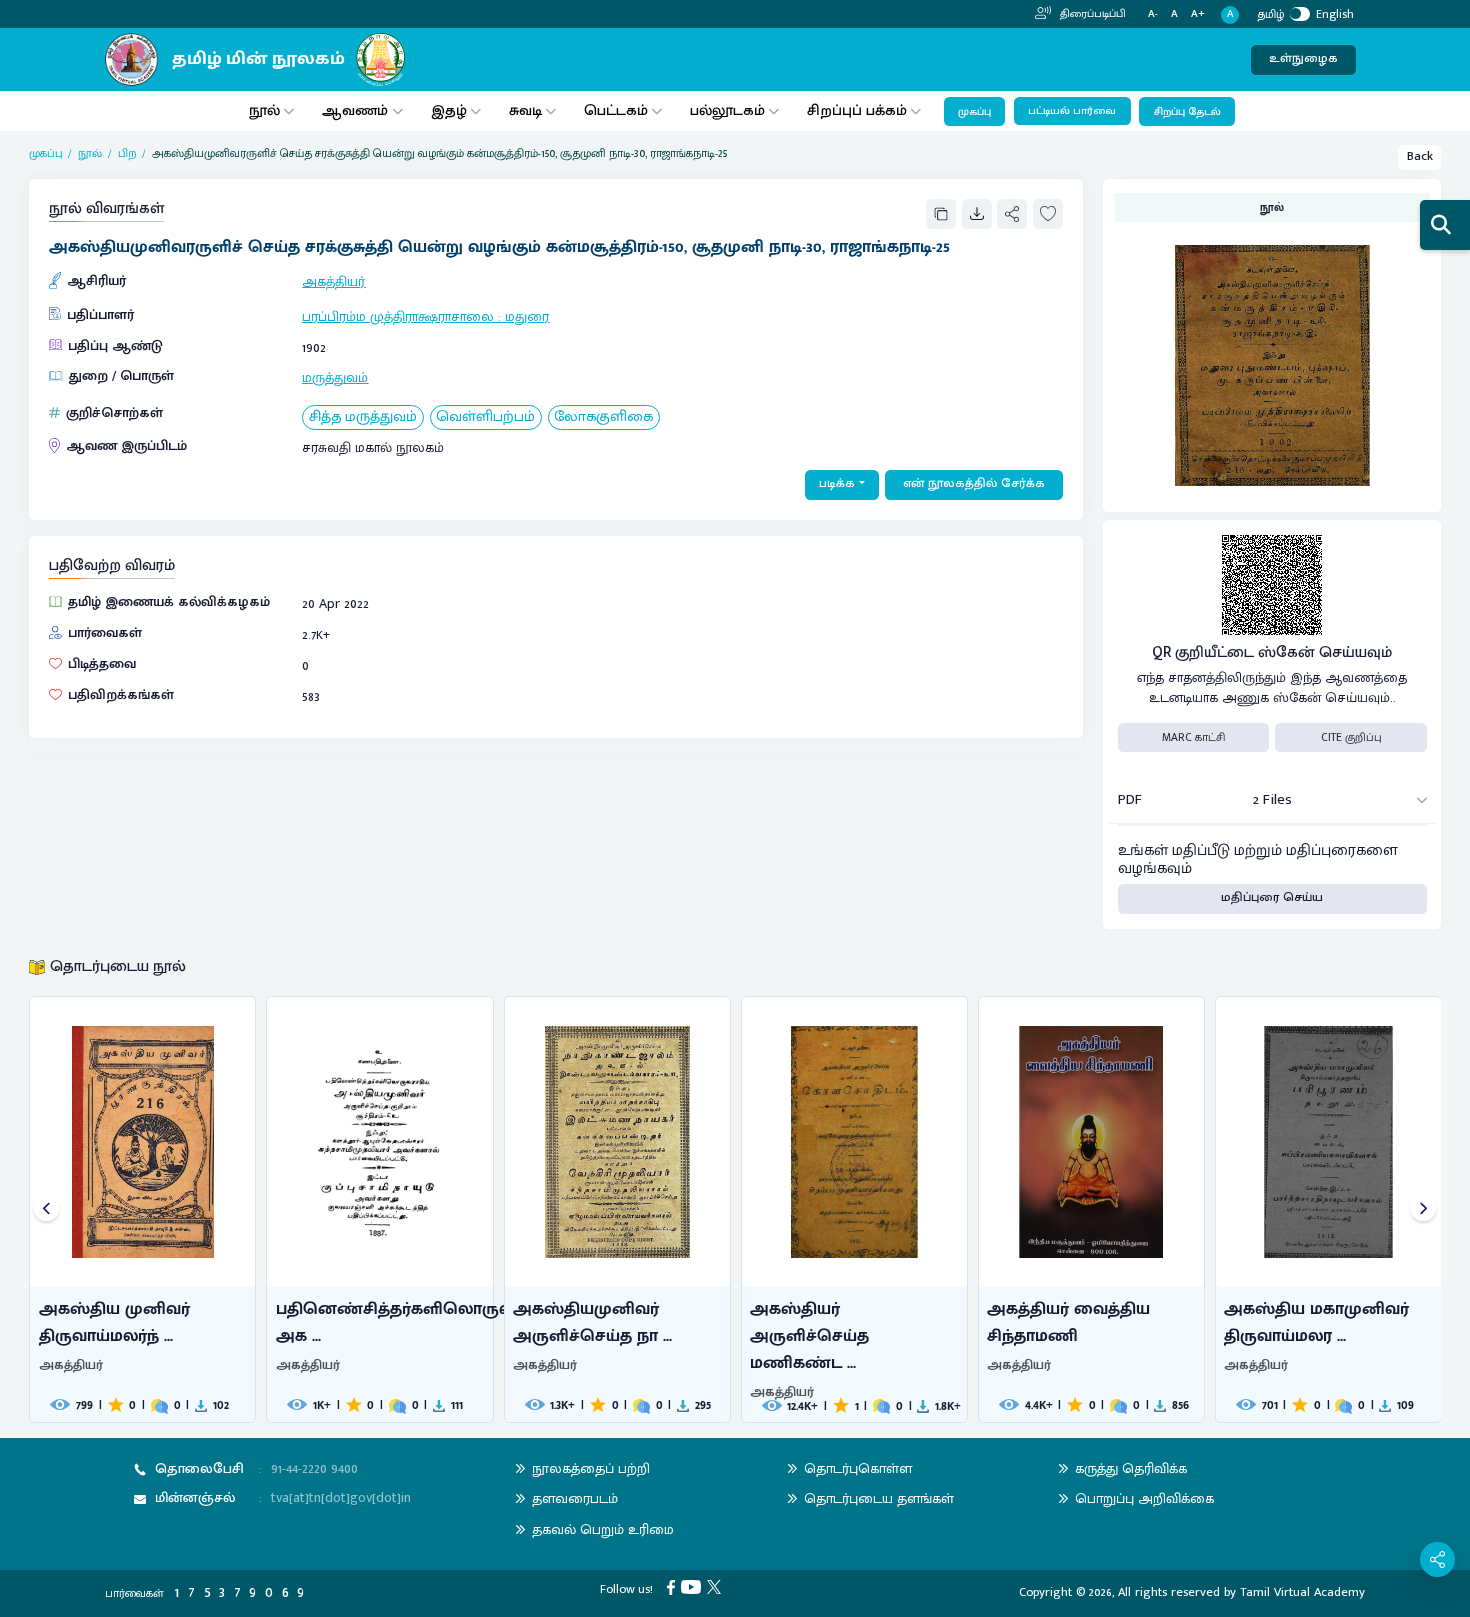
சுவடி (525, 110)
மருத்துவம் (335, 377)
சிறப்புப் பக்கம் (857, 110)
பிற (127, 153)
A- (1153, 14)
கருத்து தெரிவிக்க (1131, 1468)
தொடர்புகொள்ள (858, 1468)
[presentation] (46, 1209)
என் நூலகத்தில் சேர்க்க (974, 483)
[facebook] (674, 1586)
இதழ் (449, 110)
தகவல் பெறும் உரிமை (603, 1529)
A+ (1198, 14)
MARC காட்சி (1193, 737)
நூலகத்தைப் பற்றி (591, 1468)
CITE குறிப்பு (1351, 737)
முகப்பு (974, 112)
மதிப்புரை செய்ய (1272, 897)
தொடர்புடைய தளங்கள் (879, 1498)
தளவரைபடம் (575, 1498)
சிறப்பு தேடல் (1187, 112)
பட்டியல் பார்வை (1072, 111)
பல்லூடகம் (727, 110)
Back (1420, 156)
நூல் (264, 110)
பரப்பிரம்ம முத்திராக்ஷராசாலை (398, 316)
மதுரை (527, 316)
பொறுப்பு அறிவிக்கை (1144, 1498)
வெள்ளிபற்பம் (485, 417)
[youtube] (694, 1586)
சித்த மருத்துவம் (363, 417)
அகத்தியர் (333, 281)
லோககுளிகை (603, 417)
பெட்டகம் (616, 110)
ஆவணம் (357, 110)
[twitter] (717, 1586)
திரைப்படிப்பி (1091, 14)
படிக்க (837, 483)
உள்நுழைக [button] (1303, 58)
